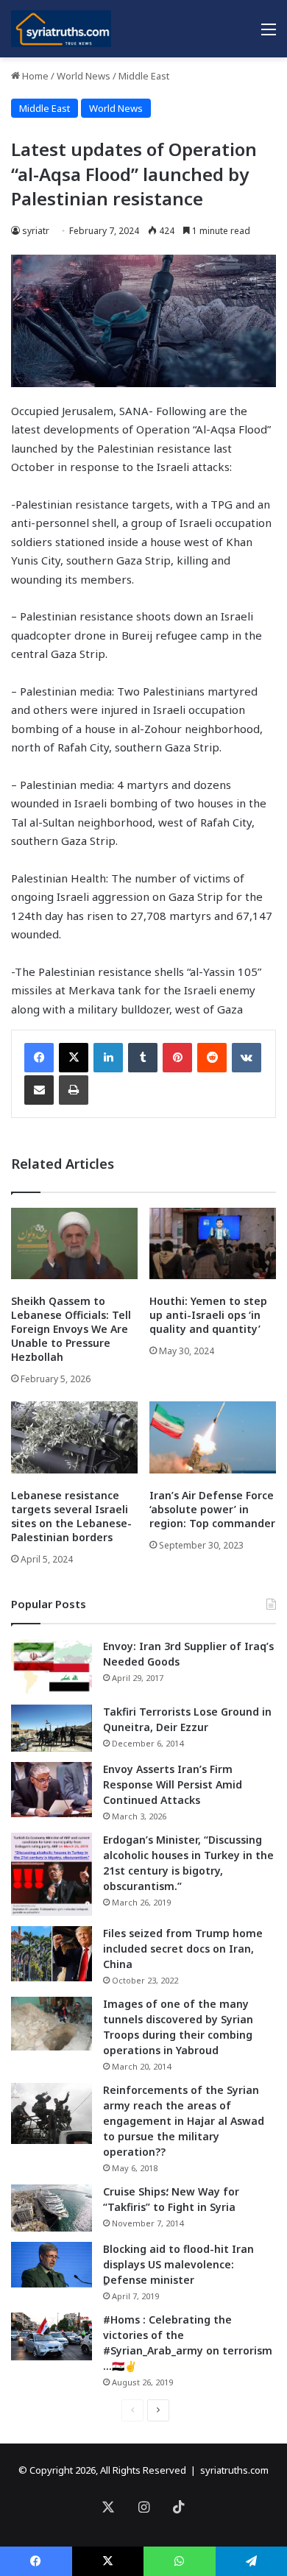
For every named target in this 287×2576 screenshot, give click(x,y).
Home (34, 76)
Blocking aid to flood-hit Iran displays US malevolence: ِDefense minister (178, 2264)
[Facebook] (39, 1058)
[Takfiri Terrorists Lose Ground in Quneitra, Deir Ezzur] (52, 1728)
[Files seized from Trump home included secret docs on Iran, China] (52, 1954)
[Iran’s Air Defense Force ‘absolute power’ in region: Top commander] (213, 1437)
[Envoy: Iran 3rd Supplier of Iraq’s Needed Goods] (52, 1667)
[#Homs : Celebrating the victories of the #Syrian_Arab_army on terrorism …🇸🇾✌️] (52, 2337)
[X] (74, 1058)
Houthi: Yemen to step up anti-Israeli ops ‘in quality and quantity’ (208, 1315)
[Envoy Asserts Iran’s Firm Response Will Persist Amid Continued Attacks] (52, 1790)
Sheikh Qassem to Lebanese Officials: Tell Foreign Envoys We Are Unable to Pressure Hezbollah (71, 1329)
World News (84, 76)
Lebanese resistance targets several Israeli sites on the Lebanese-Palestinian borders (71, 1516)
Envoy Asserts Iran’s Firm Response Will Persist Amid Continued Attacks (173, 1784)
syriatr (36, 231)
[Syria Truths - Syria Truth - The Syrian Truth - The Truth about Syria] (61, 29)
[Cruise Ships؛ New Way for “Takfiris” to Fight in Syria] (52, 2208)
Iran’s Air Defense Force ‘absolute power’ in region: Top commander (212, 1509)
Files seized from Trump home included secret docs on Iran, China (183, 1949)
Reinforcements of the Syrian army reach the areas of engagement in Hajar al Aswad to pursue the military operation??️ (184, 2121)
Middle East (144, 76)
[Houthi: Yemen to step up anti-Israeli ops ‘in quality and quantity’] (213, 1243)
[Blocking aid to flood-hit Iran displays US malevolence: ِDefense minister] (52, 2265)
